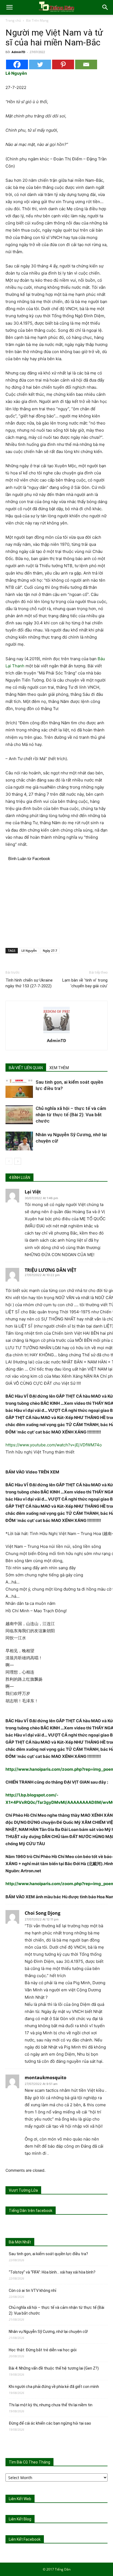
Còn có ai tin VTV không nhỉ (33, 2291)
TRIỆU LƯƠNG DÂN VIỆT (50, 1270)
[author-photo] (56, 1033)
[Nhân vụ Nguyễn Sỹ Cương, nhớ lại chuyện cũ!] (19, 1141)
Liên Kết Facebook (25, 2539)
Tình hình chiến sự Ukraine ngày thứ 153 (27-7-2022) (29, 983)
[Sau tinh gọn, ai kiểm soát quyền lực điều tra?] (19, 1088)
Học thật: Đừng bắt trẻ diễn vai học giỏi (43, 2350)
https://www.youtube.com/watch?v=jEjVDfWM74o (54, 1445)
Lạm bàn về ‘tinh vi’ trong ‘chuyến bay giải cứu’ (85, 983)
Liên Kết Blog (20, 2519)
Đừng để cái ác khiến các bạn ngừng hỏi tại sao (50, 2423)
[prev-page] (9, 1161)
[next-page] (18, 1161)
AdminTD (18, 52)
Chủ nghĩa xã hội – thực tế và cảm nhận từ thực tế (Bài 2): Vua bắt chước (71, 1115)
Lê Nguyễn (29, 951)
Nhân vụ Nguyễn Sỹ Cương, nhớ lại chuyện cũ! (48, 2332)
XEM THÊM (59, 1068)
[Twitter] (40, 64)
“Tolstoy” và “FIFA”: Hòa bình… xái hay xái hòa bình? (52, 2272)
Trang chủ (13, 20)
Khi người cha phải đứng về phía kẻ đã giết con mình (54, 2387)
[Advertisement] (56, 904)
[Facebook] (17, 64)
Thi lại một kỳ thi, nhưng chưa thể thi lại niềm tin (51, 2405)
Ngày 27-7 (50, 951)
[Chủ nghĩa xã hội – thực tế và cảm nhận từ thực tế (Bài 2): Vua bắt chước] (19, 1115)
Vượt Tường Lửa (23, 2190)
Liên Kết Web (20, 2499)
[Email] (86, 64)
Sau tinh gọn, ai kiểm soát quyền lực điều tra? (48, 2254)
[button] (9, 7)
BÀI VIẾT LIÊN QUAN (26, 1068)
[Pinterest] (63, 64)
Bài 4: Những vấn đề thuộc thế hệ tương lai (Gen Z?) (54, 2368)
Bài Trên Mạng (37, 20)
